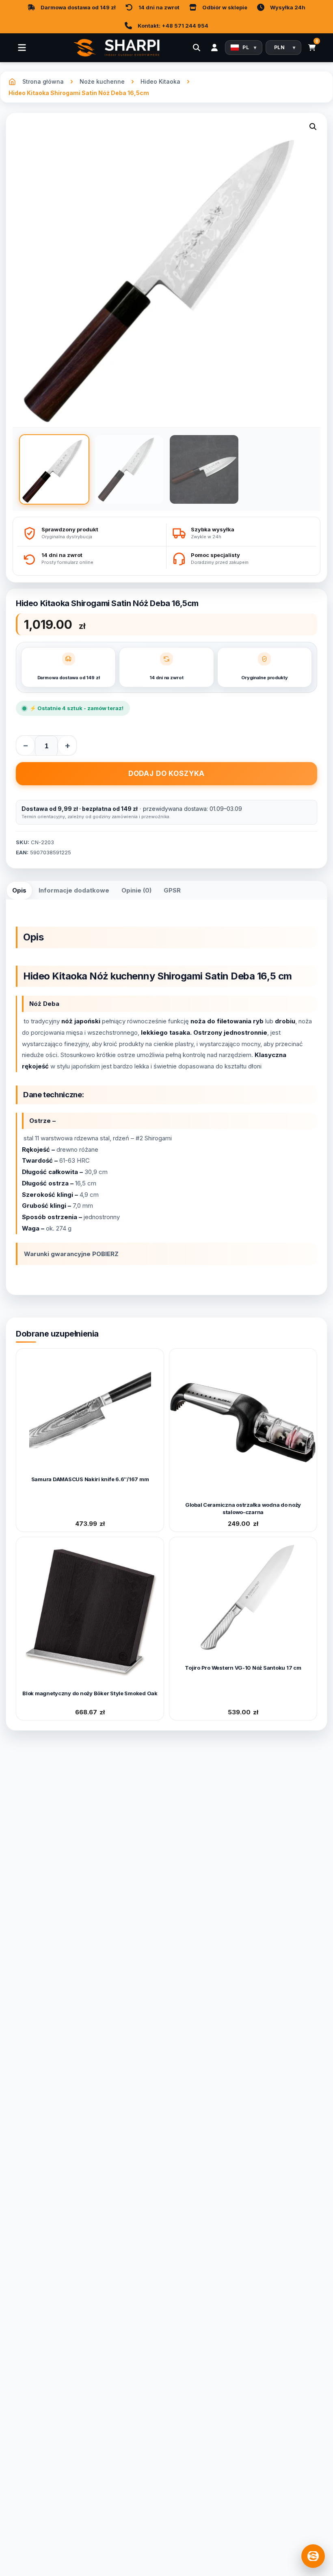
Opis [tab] (19, 890)
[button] (313, 128)
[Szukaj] (197, 48)
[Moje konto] (214, 48)
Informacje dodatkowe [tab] (74, 890)
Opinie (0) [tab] (136, 890)
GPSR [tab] (172, 890)
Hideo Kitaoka (160, 81)
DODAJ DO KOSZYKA (167, 773)
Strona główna (43, 81)
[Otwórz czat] (313, 2556)
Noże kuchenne (102, 81)
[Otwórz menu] (22, 48)
